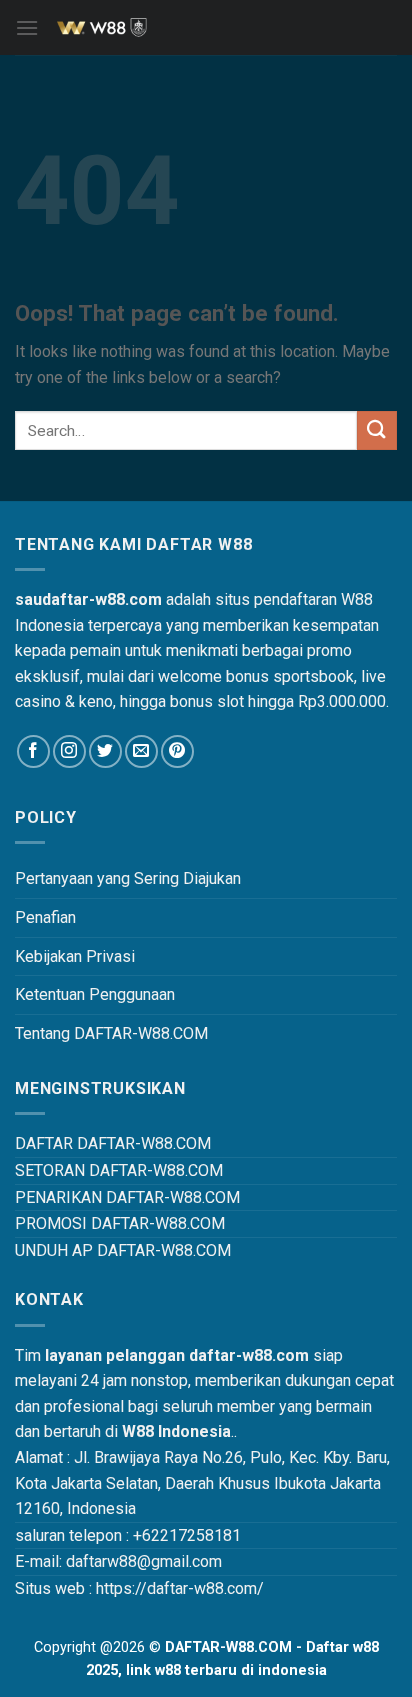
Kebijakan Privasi (75, 956)
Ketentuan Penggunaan (95, 994)
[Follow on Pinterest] (177, 751)
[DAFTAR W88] (206, 28)
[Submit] (377, 430)
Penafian (45, 917)
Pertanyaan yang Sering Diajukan (128, 878)
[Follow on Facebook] (33, 751)
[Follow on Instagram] (69, 751)
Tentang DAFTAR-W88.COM (111, 1033)
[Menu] (27, 27)
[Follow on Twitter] (105, 751)
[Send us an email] (141, 751)
